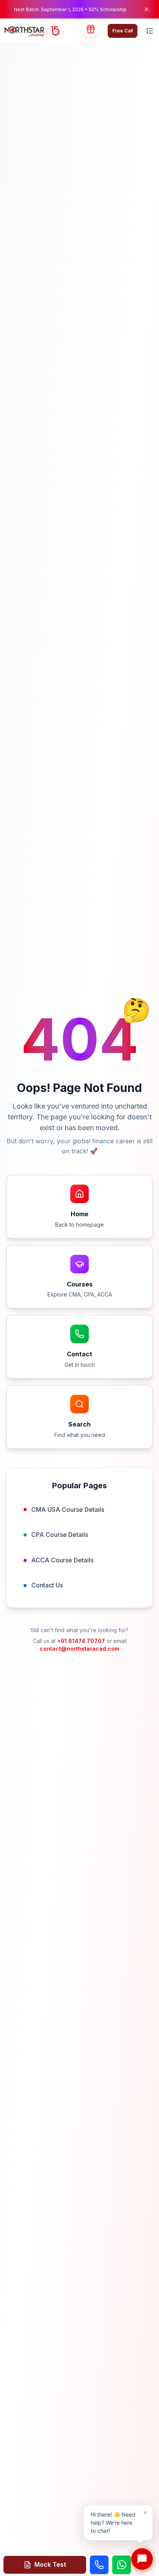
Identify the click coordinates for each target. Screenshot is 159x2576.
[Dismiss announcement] (147, 9)
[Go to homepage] (32, 31)
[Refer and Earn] (91, 31)
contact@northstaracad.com (79, 1649)
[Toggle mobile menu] (150, 31)
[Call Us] (99, 2565)
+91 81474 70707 (81, 1641)
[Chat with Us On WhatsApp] (122, 2565)
